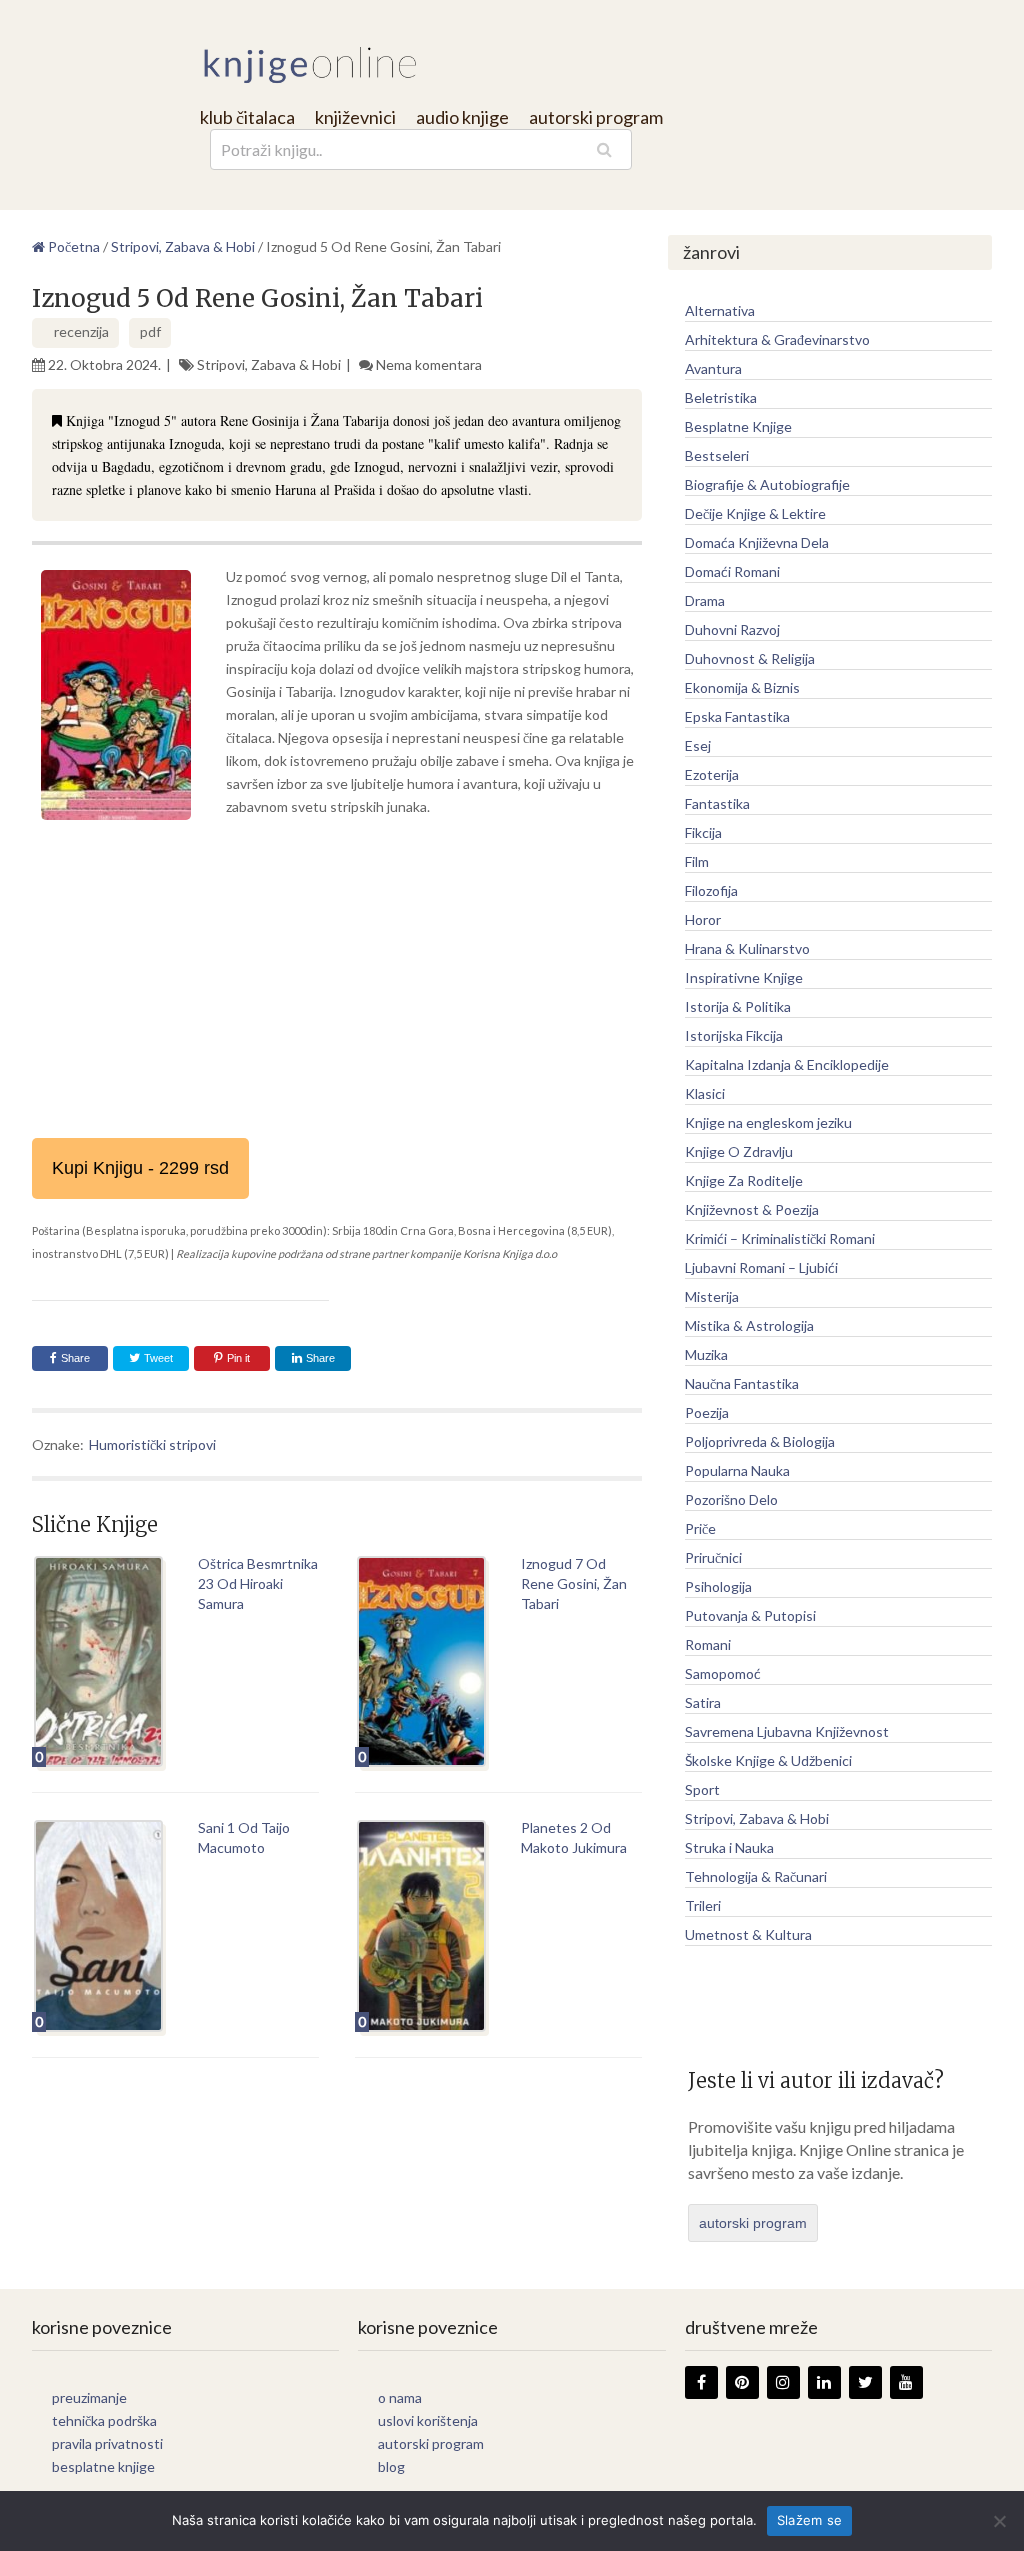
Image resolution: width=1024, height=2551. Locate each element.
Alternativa (720, 310)
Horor (703, 919)
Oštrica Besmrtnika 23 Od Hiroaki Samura (258, 1583)
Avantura (713, 368)
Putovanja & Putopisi (750, 1615)
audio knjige (462, 117)
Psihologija (718, 1586)
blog (391, 2466)
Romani (708, 1644)
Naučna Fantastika (742, 1383)
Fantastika (717, 803)
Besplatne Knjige (738, 426)
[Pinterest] (742, 2382)
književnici (355, 117)
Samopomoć (723, 1673)
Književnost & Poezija (752, 1209)
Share (75, 1358)
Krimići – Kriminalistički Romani (780, 1238)
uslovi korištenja (428, 2420)
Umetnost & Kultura (748, 1934)
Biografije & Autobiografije (767, 484)
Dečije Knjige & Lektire (755, 513)
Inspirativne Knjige (744, 977)
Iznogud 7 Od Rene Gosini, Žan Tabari (574, 1583)
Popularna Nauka (737, 1470)
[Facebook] (701, 2382)
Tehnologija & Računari (756, 1876)
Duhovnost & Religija (750, 658)
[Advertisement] (337, 978)
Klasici (705, 1093)
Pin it (238, 1358)
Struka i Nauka (729, 1847)
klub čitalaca (247, 117)
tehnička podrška (104, 2420)
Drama (705, 600)
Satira (703, 1702)
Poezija (707, 1412)
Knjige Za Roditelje (744, 1180)
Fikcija (703, 832)
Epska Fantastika (737, 716)
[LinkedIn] (824, 2382)
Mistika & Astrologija (749, 1325)
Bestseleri (717, 455)
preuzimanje (89, 2397)
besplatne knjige (103, 2466)
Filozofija (711, 890)
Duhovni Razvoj (732, 629)
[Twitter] (865, 2382)
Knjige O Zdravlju (739, 1151)
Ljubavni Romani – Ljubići (761, 1267)
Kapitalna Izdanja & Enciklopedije (787, 1064)
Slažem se (809, 2520)
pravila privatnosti (107, 2443)
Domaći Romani (732, 571)
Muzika (706, 1354)
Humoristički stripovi (152, 1444)
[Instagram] (783, 2382)
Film (697, 861)
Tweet (157, 1358)
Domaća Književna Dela (757, 542)
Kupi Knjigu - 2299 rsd (140, 1168)
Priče (700, 1528)
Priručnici (713, 1557)
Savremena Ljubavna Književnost (787, 1731)
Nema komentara (429, 364)
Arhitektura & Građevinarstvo (777, 339)
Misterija (712, 1296)
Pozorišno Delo (731, 1499)
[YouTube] (906, 2382)
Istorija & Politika (738, 1006)
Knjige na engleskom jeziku (768, 1122)
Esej (698, 745)
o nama (400, 2397)
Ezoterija (712, 774)
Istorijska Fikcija (734, 1035)
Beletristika (721, 397)
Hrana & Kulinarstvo (747, 948)
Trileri (703, 1905)
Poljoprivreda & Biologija (760, 1441)
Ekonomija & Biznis (742, 687)
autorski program (596, 117)
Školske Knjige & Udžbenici (768, 1760)
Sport (702, 1789)
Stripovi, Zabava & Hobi (269, 364)
